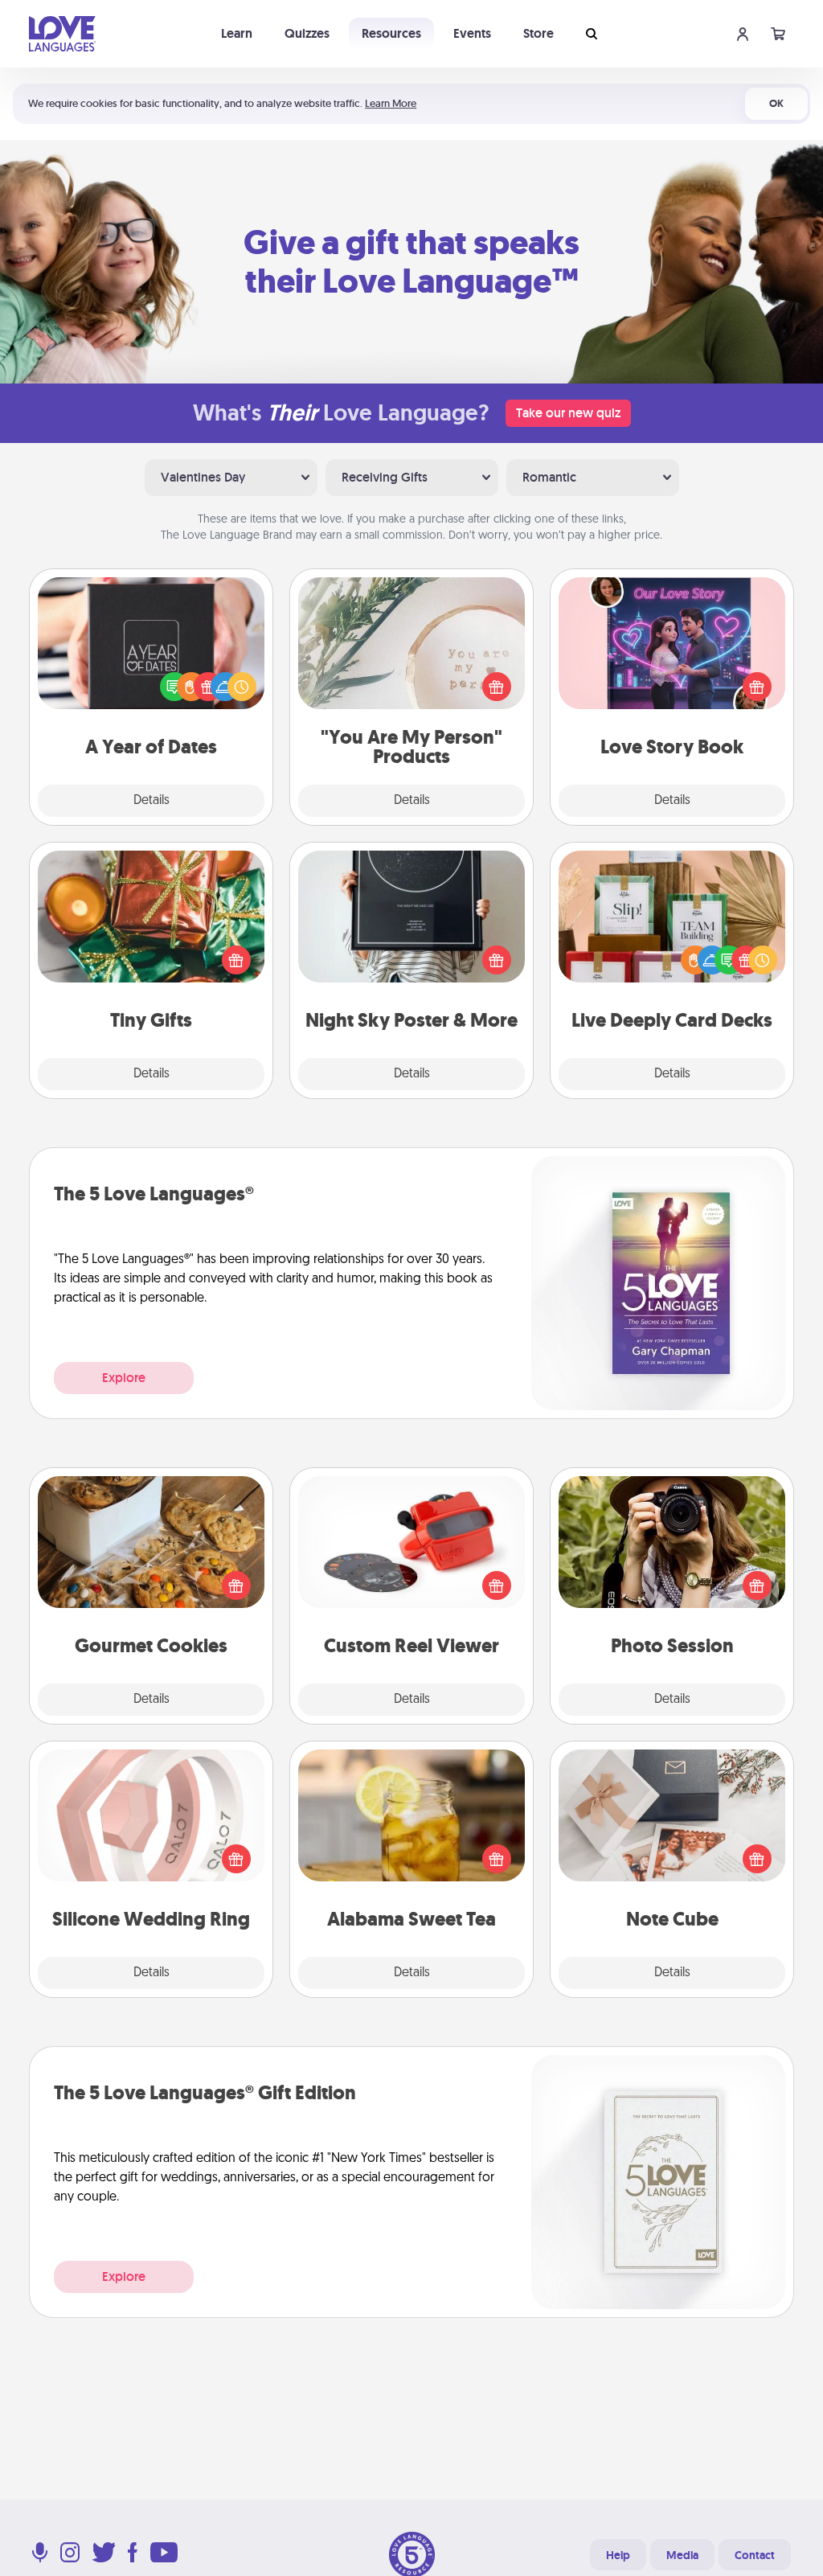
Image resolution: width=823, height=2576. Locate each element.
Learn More (391, 103)
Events (472, 33)
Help (618, 2555)
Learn (237, 33)
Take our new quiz (568, 413)
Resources (391, 33)
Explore (124, 1378)
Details (151, 801)
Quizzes (307, 33)
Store (538, 33)
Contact (755, 2555)
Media (682, 2555)
